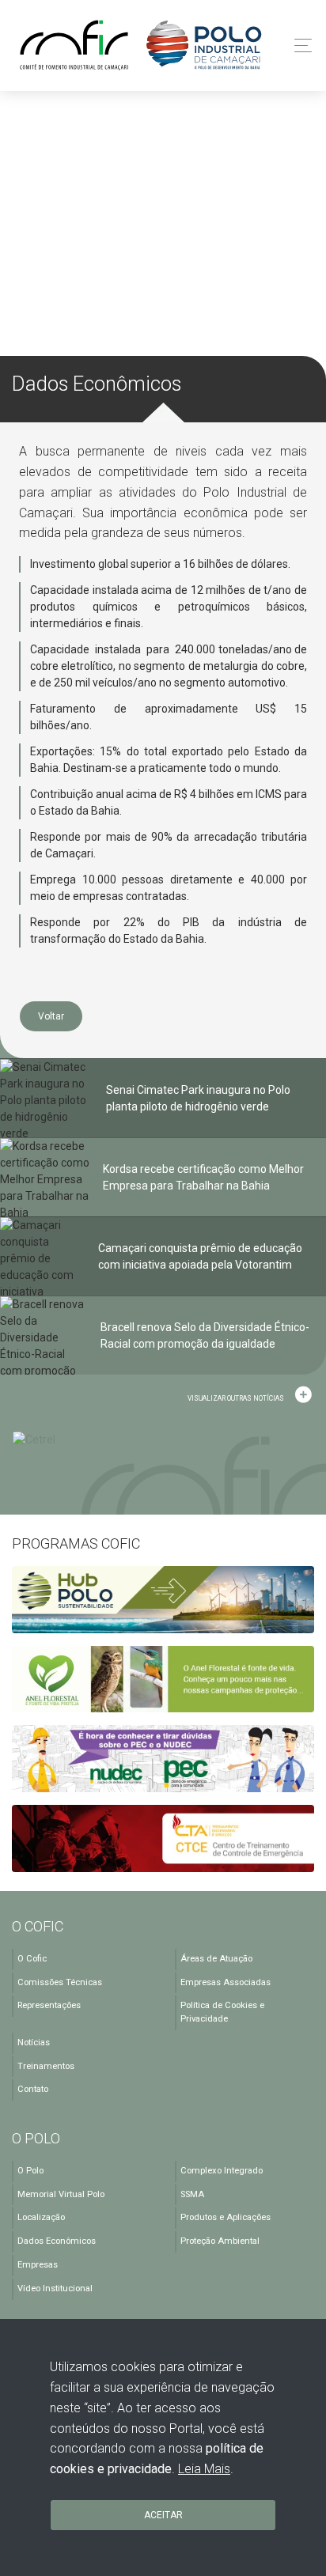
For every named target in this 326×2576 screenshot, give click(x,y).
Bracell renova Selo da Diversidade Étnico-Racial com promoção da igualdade (205, 1335)
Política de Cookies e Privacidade (222, 2012)
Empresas (38, 2265)
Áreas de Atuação (216, 1959)
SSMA (192, 2194)
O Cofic (32, 1959)
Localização (41, 2217)
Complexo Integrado (222, 2171)
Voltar (51, 1016)
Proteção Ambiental (220, 2241)
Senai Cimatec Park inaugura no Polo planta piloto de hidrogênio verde (198, 1098)
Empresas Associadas (226, 1982)
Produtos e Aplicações (226, 2217)
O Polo (30, 2171)
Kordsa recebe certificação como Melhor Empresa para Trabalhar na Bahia (203, 1177)
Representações (49, 2005)
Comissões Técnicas (60, 1982)
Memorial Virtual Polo (61, 2194)
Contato (33, 2089)
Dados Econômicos (57, 2241)
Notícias (34, 2043)
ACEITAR (163, 2515)
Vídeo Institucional (55, 2289)
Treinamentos (46, 2066)
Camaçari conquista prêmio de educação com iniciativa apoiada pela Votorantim (200, 1256)
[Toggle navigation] (299, 45)
